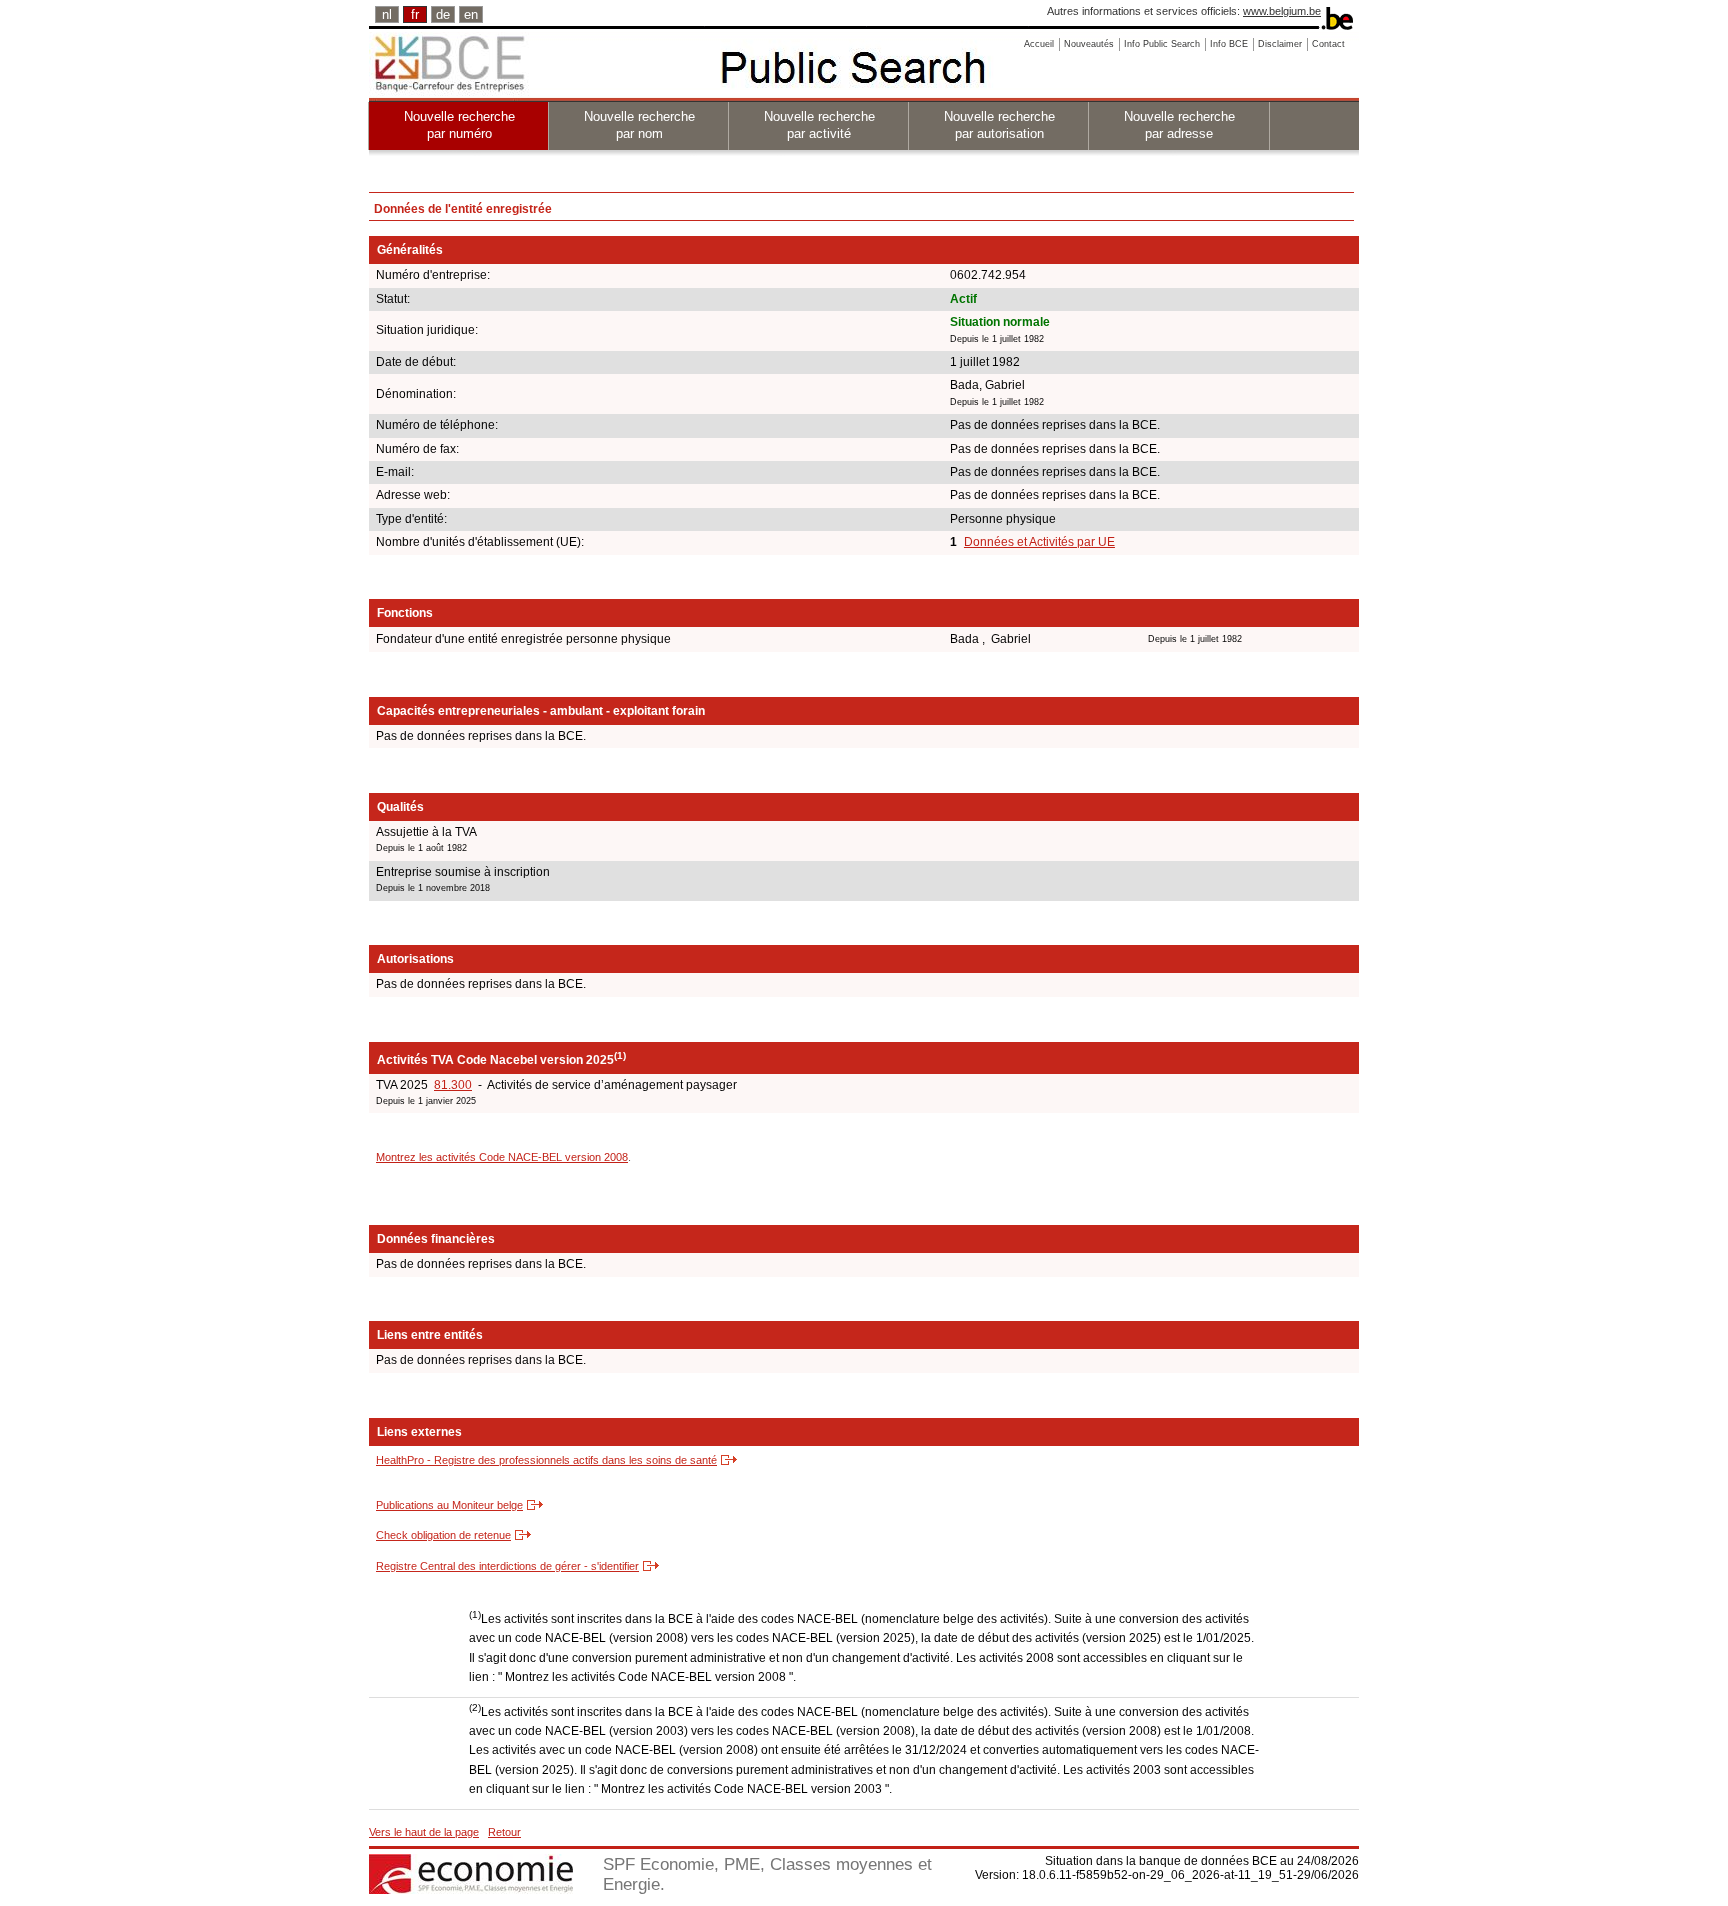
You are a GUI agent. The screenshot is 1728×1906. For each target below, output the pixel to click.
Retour (504, 1832)
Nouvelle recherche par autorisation (999, 125)
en (471, 14)
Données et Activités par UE (1039, 542)
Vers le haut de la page (424, 1832)
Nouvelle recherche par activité (819, 125)
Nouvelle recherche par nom (639, 125)
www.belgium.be (1282, 11)
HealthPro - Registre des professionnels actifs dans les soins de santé (546, 1460)
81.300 (453, 1085)
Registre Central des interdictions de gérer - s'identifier (507, 1566)
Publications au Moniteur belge (449, 1505)
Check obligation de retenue (443, 1535)
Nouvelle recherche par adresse (1179, 125)
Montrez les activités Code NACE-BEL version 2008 (502, 1157)
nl (387, 14)
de (443, 14)
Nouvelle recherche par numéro (459, 125)
